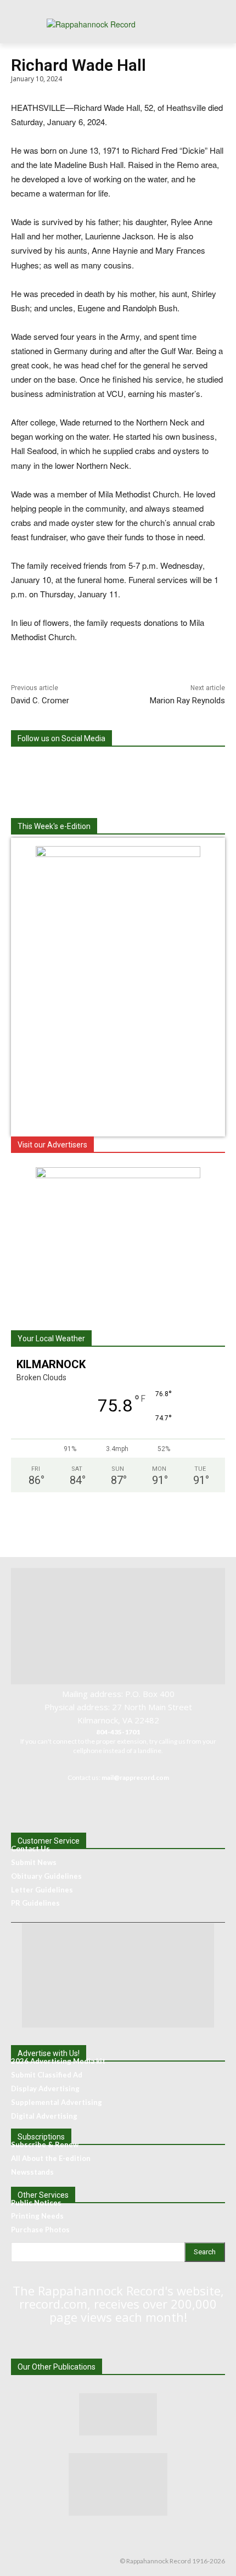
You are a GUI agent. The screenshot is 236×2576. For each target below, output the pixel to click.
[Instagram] (118, 767)
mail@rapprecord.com (135, 1777)
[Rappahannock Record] (118, 28)
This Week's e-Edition (54, 826)
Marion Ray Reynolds (187, 701)
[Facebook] (73, 767)
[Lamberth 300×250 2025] (118, 1175)
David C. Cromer (40, 701)
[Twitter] (163, 767)
